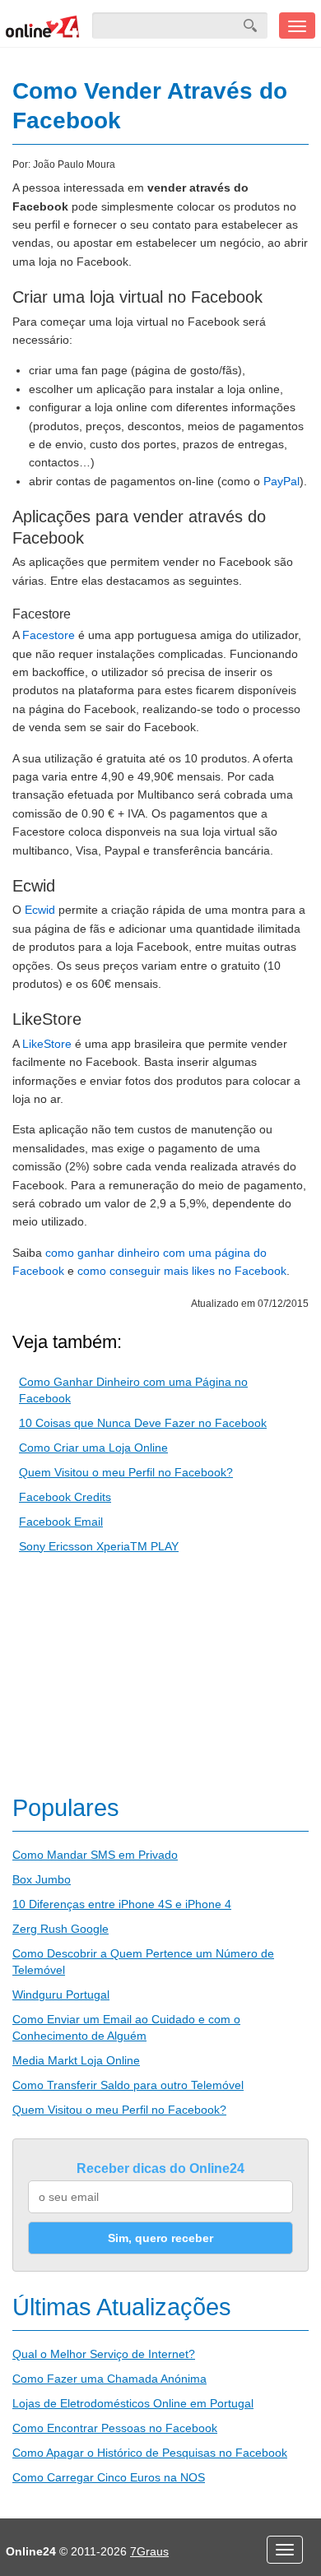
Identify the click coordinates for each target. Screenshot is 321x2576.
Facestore (49, 635)
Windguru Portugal (61, 1995)
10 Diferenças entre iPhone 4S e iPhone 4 (122, 1904)
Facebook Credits (65, 1497)
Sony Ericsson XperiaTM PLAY (99, 1546)
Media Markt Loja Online (76, 2060)
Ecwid (40, 910)
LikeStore (47, 1044)
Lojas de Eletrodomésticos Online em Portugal (133, 2403)
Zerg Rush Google (60, 1929)
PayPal (281, 481)
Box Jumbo (42, 1879)
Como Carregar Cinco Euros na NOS (109, 2477)
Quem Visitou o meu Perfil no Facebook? (126, 1472)
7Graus (149, 2551)
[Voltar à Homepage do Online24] (43, 25)
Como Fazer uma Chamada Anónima (109, 2379)
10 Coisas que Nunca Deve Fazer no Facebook (143, 1423)
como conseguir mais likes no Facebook (182, 1271)
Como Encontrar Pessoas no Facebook (115, 2428)
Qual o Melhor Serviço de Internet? (104, 2354)
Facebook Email (61, 1522)
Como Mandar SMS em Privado (95, 1855)
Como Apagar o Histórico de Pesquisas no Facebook (150, 2453)
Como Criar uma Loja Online (93, 1448)
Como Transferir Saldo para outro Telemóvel (128, 2085)
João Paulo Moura (74, 164)
